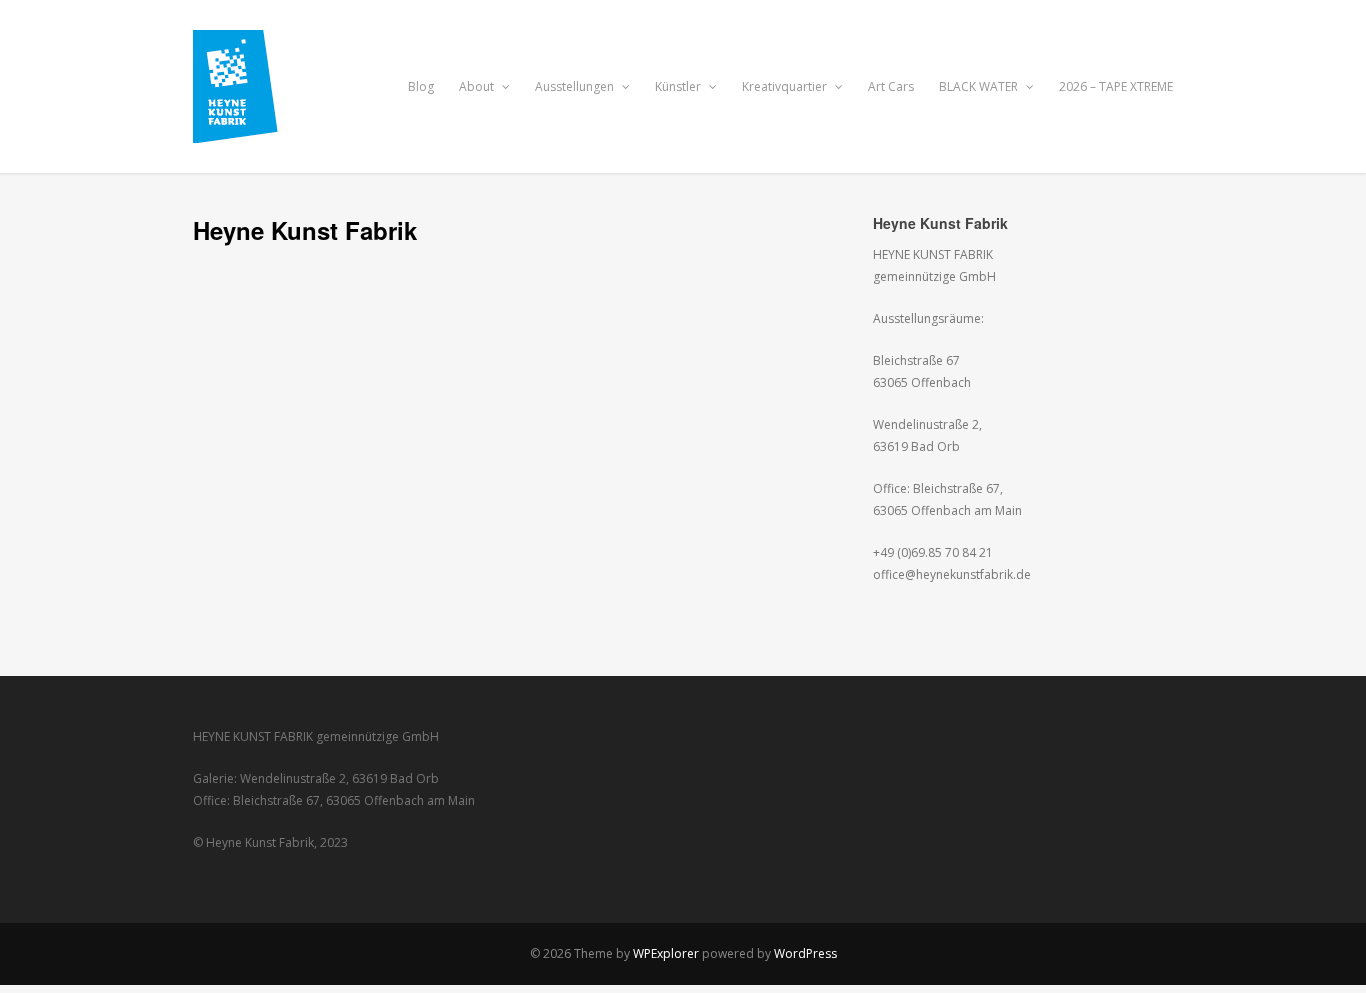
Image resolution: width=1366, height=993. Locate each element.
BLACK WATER (980, 86)
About (478, 86)
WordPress (805, 953)
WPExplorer (666, 953)
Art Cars (891, 86)
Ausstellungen (576, 86)
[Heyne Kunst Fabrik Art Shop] (249, 131)
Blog (421, 86)
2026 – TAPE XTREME (1116, 86)
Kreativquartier (786, 86)
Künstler (679, 86)
